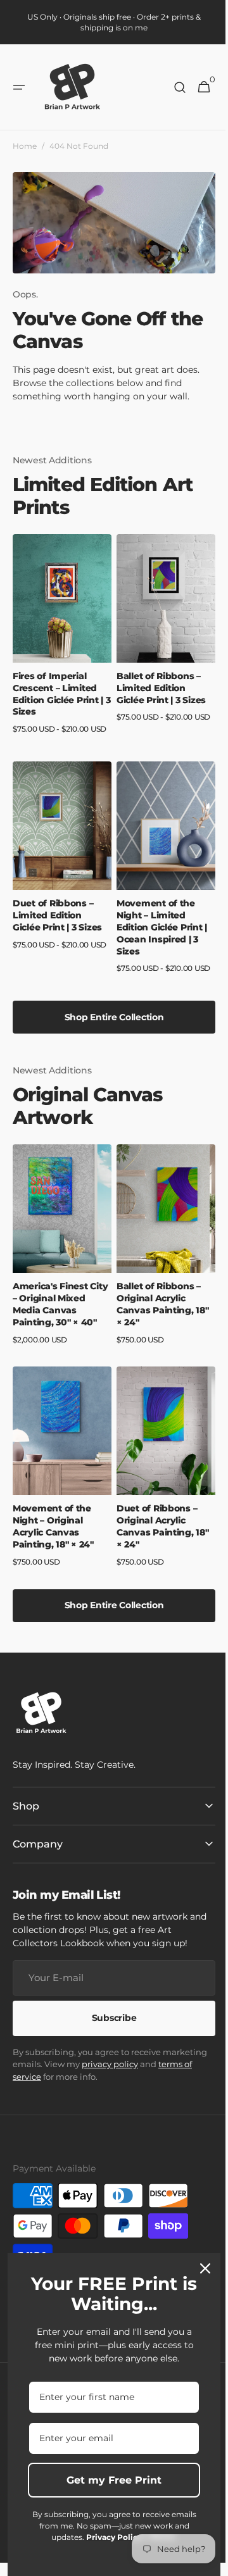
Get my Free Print (110, 2480)
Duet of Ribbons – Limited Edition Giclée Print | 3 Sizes (57, 914)
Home (25, 146)
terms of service (45, 2063)
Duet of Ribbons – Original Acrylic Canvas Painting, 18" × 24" (158, 1513)
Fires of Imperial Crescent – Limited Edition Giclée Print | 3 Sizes (58, 699)
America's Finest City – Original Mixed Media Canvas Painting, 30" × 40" (59, 1297)
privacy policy (156, 2051)
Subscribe (109, 2004)
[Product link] (60, 648)
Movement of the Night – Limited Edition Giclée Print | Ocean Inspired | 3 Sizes (157, 926)
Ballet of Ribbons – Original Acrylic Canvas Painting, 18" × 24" (158, 1297)
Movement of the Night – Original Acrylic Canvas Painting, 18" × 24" (53, 1513)
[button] (19, 87)
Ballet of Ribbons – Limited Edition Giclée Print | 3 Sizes (157, 693)
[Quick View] (41, 635)
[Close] (201, 2268)
